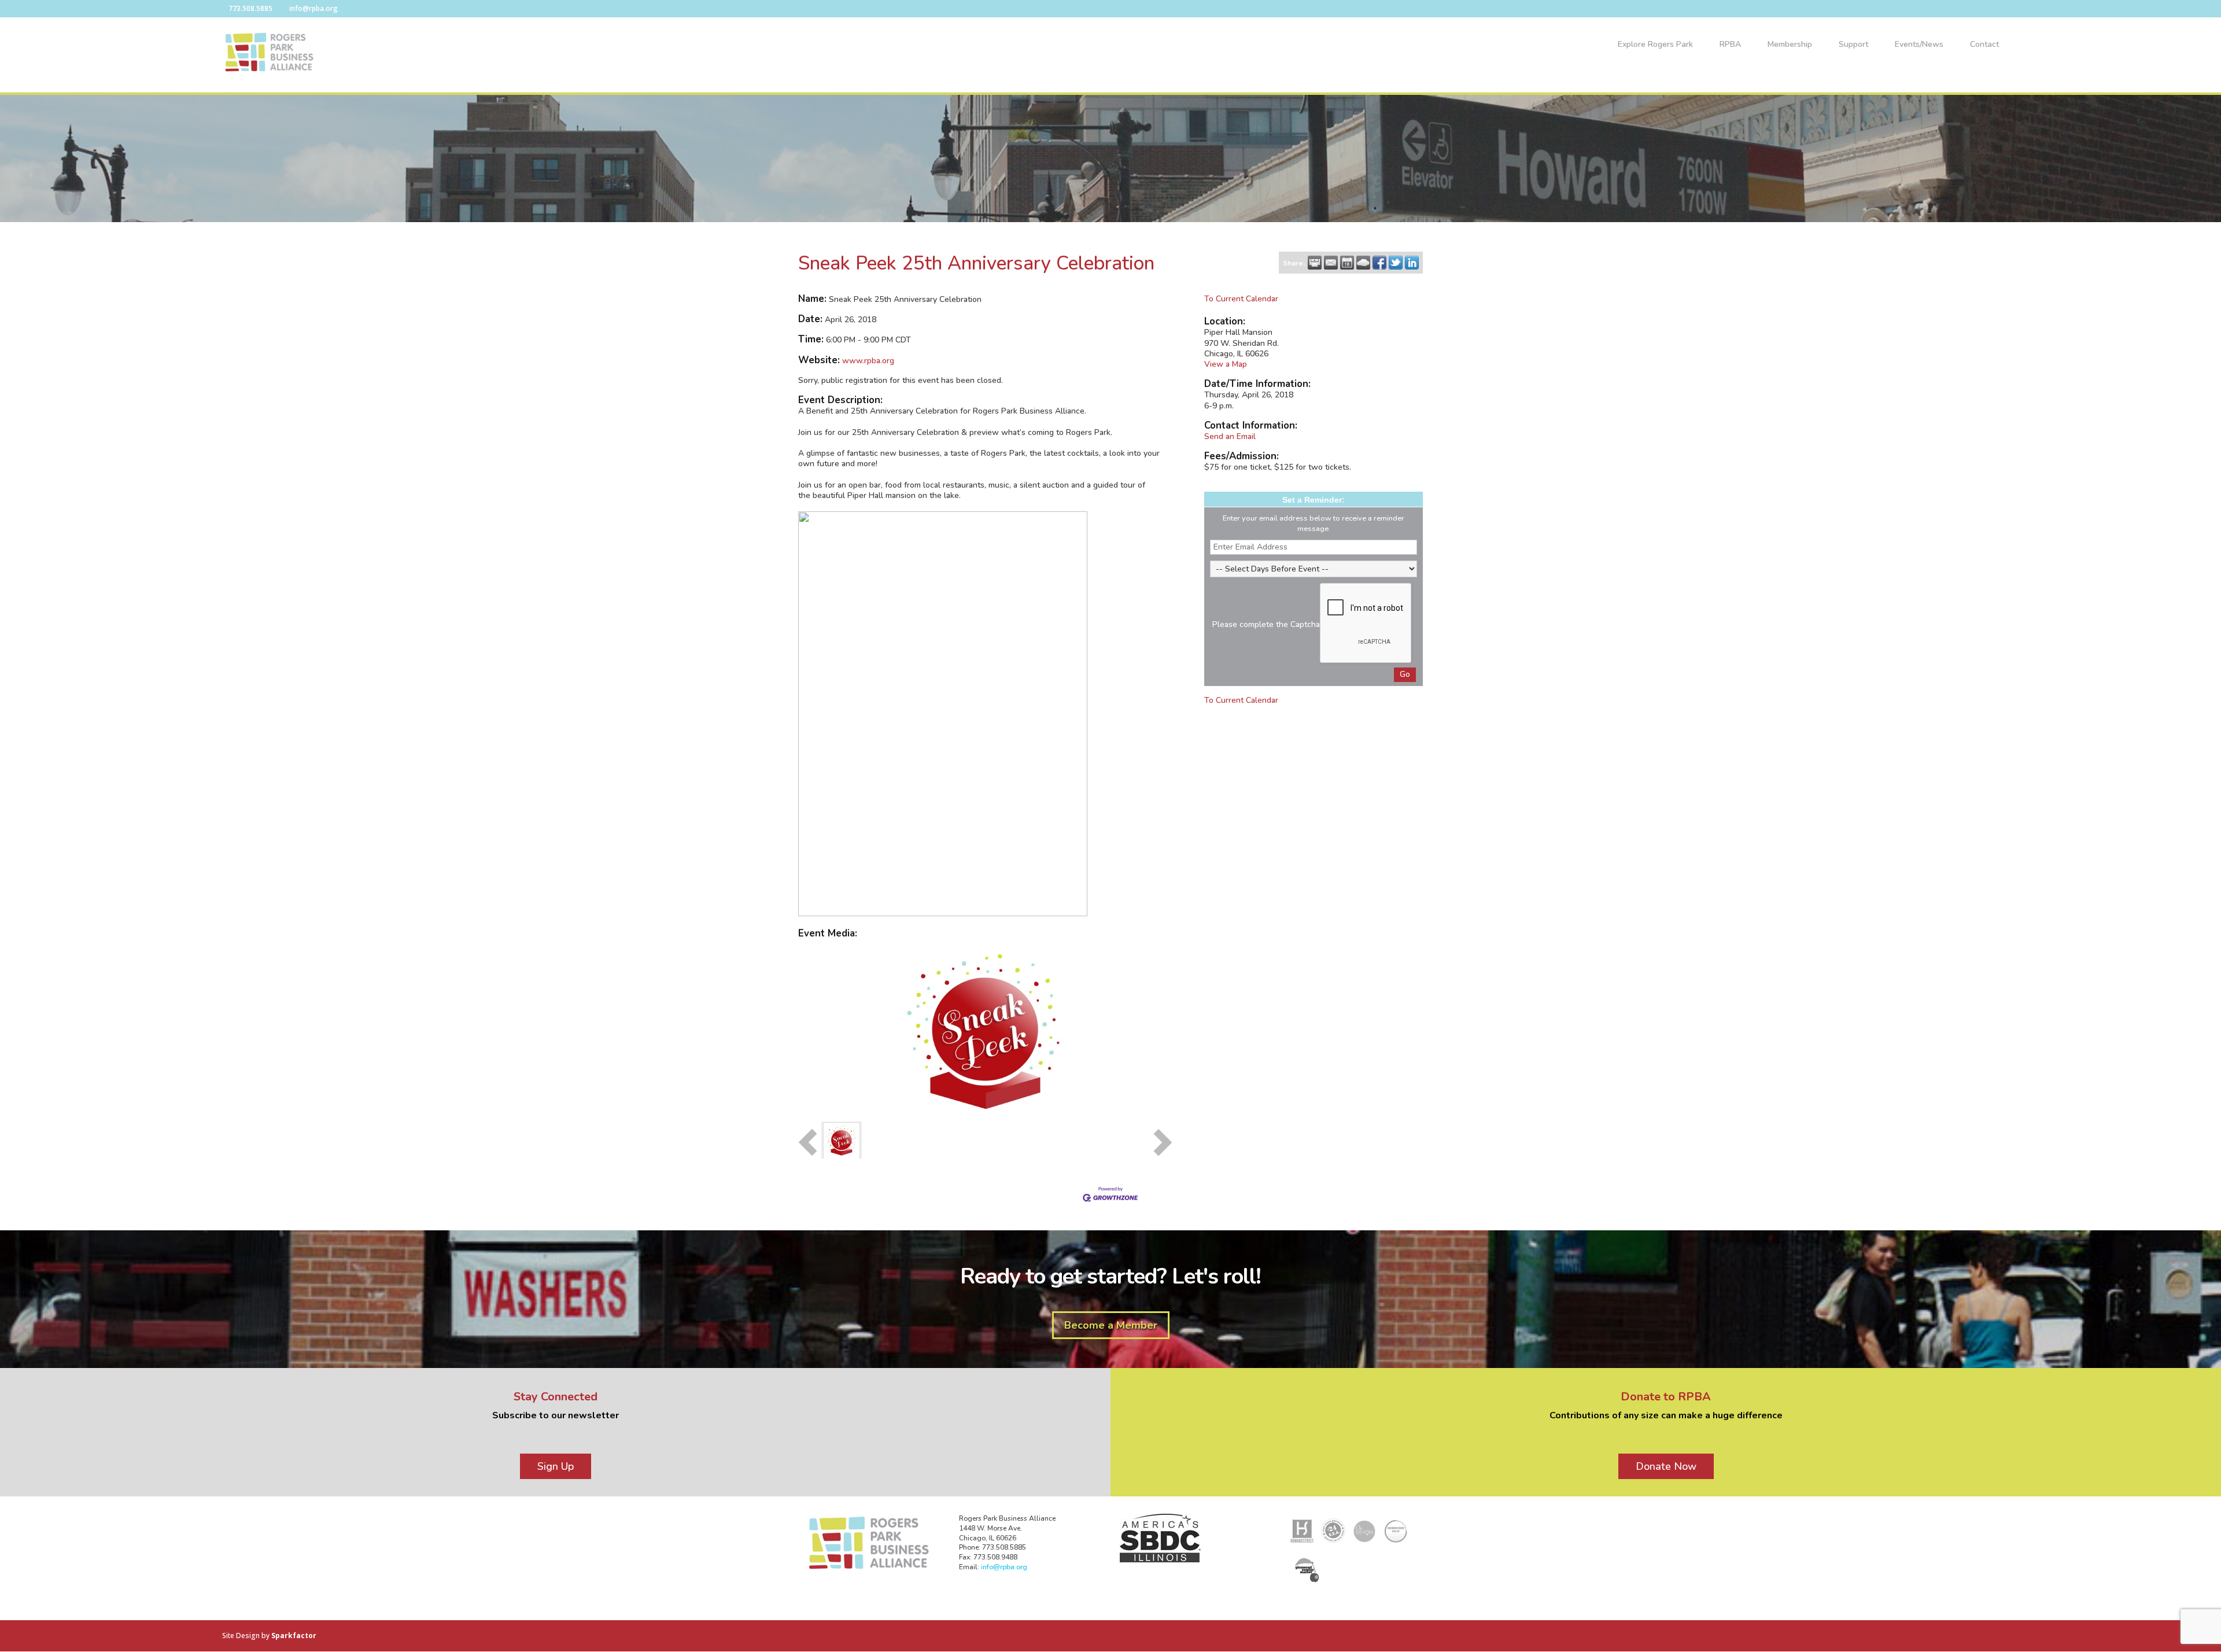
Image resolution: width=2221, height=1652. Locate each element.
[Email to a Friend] (1331, 263)
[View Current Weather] (1363, 263)
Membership (1790, 45)
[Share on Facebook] (1379, 263)
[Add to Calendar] (1347, 263)
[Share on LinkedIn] (1412, 263)
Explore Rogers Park (1655, 45)
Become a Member (1111, 1325)
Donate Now (1666, 1466)
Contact (1984, 45)
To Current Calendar (1241, 299)
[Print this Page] (1315, 263)
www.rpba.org (868, 361)
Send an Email (1230, 436)
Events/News (1919, 45)
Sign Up (556, 1466)
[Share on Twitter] (1396, 263)
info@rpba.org (1004, 1567)
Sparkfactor (294, 1636)
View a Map (1226, 364)
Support (1853, 45)
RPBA (1730, 45)
